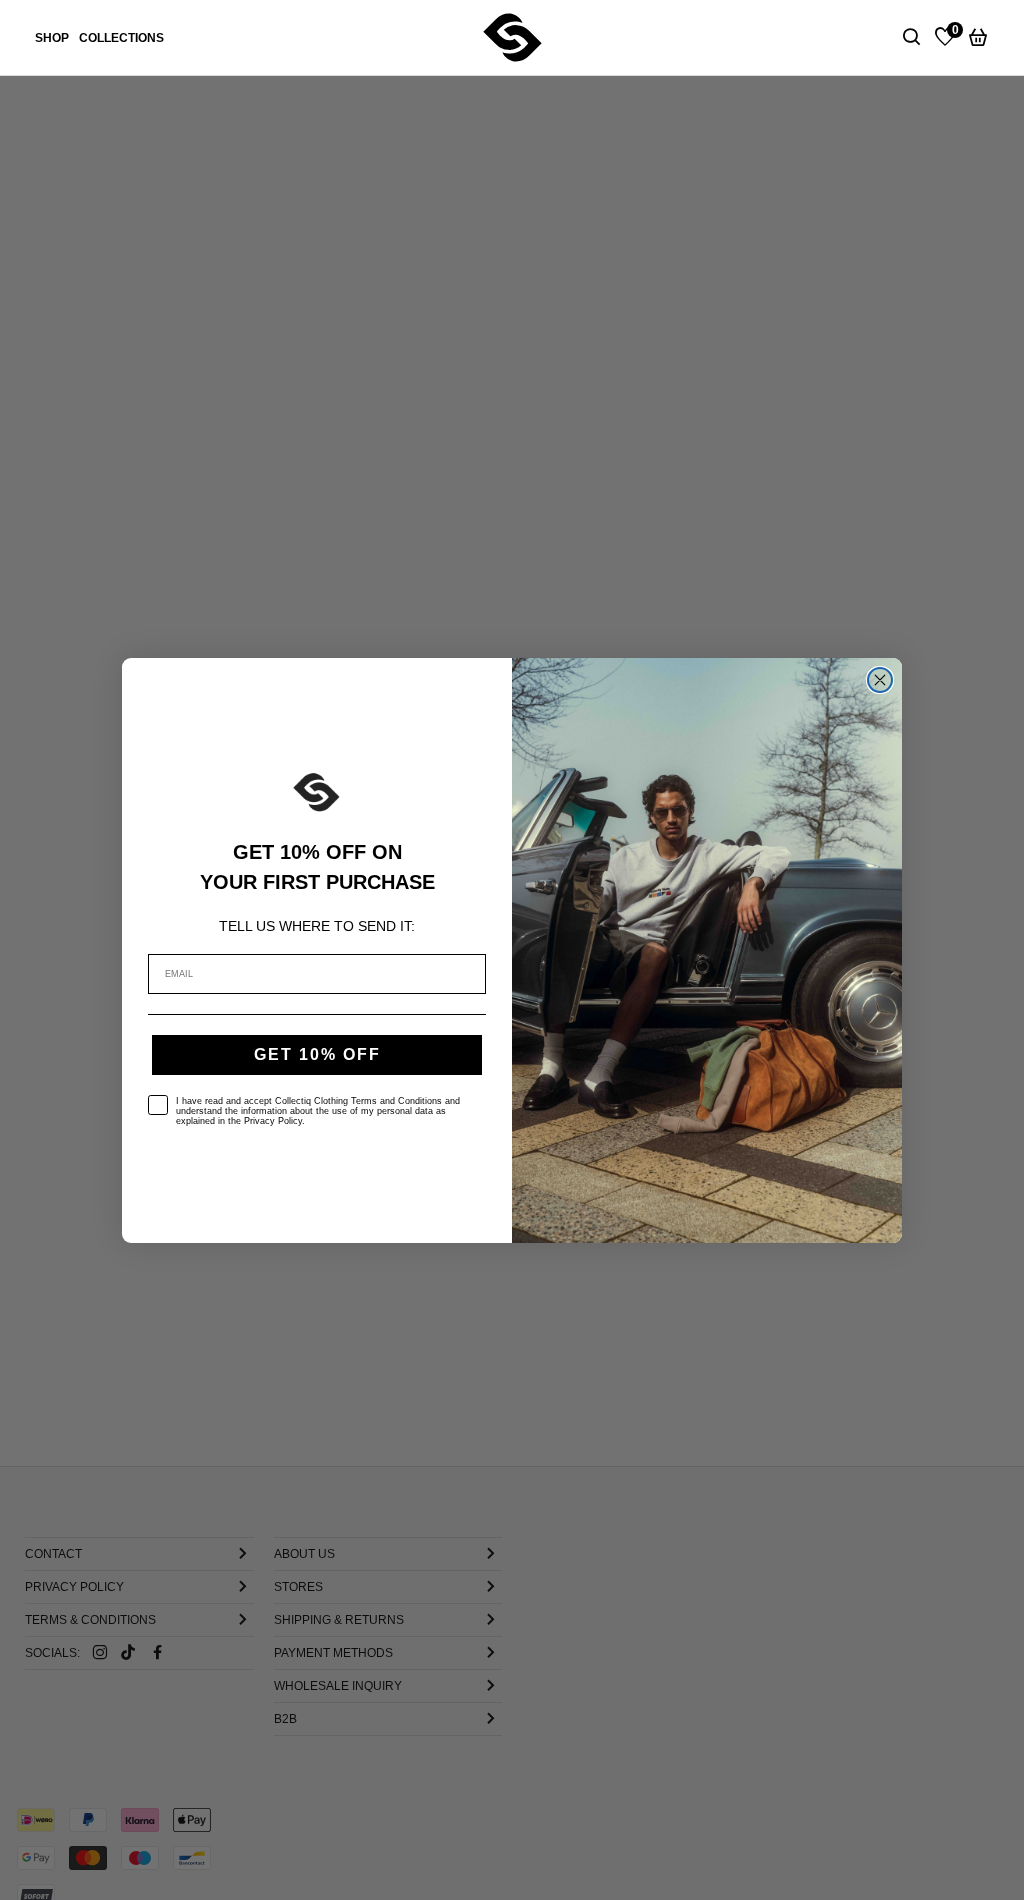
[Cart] (978, 38)
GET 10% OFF (317, 1054)
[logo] (512, 37)
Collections (121, 38)
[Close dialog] (880, 680)
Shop (52, 38)
